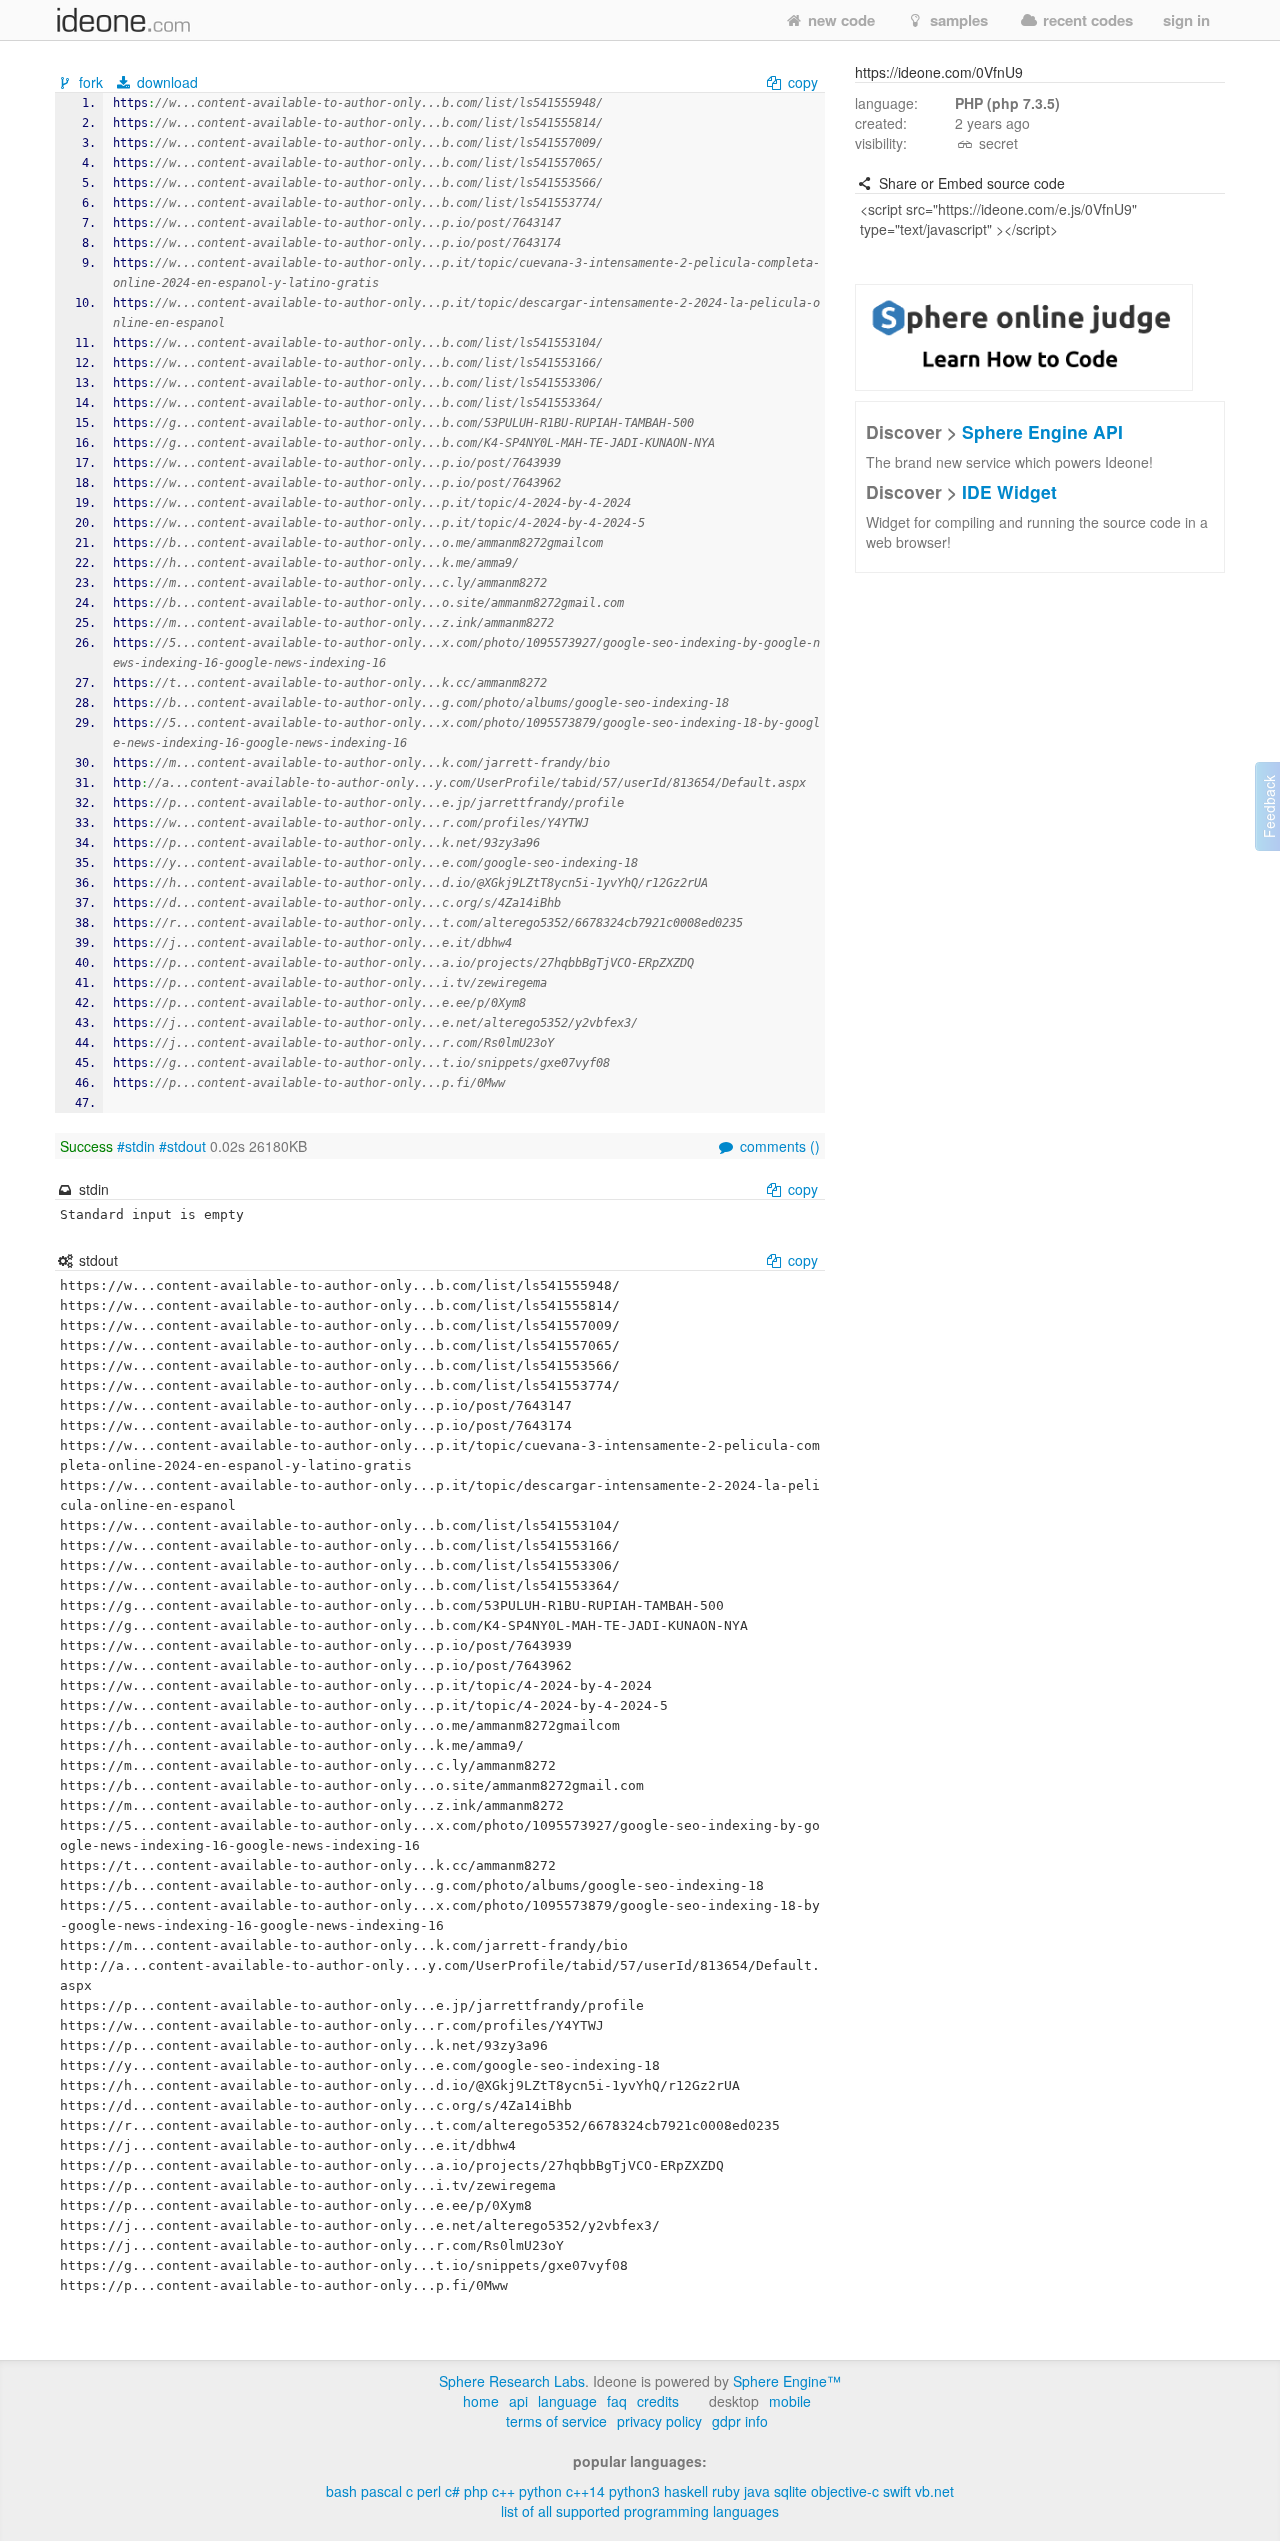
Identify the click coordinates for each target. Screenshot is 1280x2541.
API (518, 2401)
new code (839, 20)
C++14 (585, 2491)
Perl (429, 2491)
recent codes (1086, 20)
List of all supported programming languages (640, 2511)
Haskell (686, 2491)
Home (481, 2401)
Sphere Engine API (1042, 431)
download (165, 82)
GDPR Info (740, 2421)
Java (757, 2491)
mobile (790, 2401)
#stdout (182, 1146)
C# (452, 2491)
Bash (341, 2491)
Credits (658, 2401)
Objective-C (845, 2491)
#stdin (136, 1146)
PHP (476, 2491)
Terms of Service (556, 2421)
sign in (1186, 20)
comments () (778, 1146)
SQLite (790, 2491)
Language (567, 2401)
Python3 (634, 2491)
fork (91, 82)
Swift (897, 2491)
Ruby (726, 2491)
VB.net (934, 2491)
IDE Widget (1009, 491)
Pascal (381, 2491)
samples (957, 20)
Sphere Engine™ (787, 2381)
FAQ (617, 2401)
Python (540, 2491)
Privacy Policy (659, 2421)
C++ (503, 2491)
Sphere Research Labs (512, 2381)
